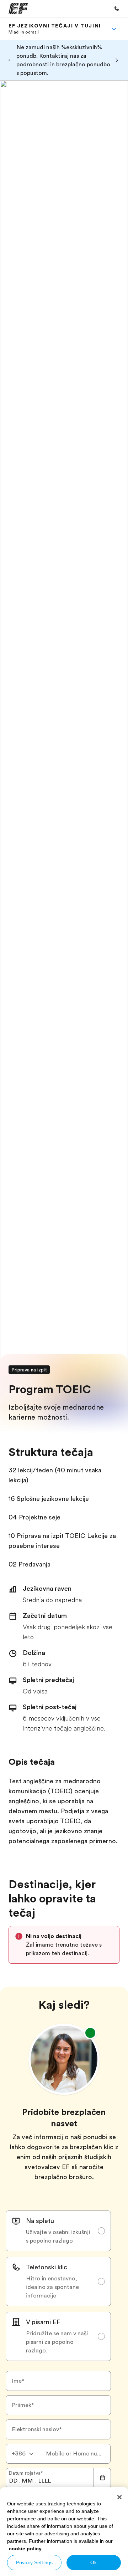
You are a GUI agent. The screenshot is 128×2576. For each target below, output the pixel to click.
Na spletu (40, 2221)
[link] (55, 29)
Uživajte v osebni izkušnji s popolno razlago (58, 2237)
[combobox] (23, 2454)
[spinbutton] (13, 2481)
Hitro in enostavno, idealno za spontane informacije (52, 2287)
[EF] (18, 9)
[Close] (119, 2497)
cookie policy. (26, 2549)
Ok (94, 2562)
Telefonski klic (47, 2267)
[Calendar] (102, 2478)
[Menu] (114, 29)
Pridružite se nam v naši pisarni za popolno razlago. (57, 2342)
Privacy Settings (34, 2562)
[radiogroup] (58, 2286)
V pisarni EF (43, 2322)
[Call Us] (117, 9)
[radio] (58, 2231)
